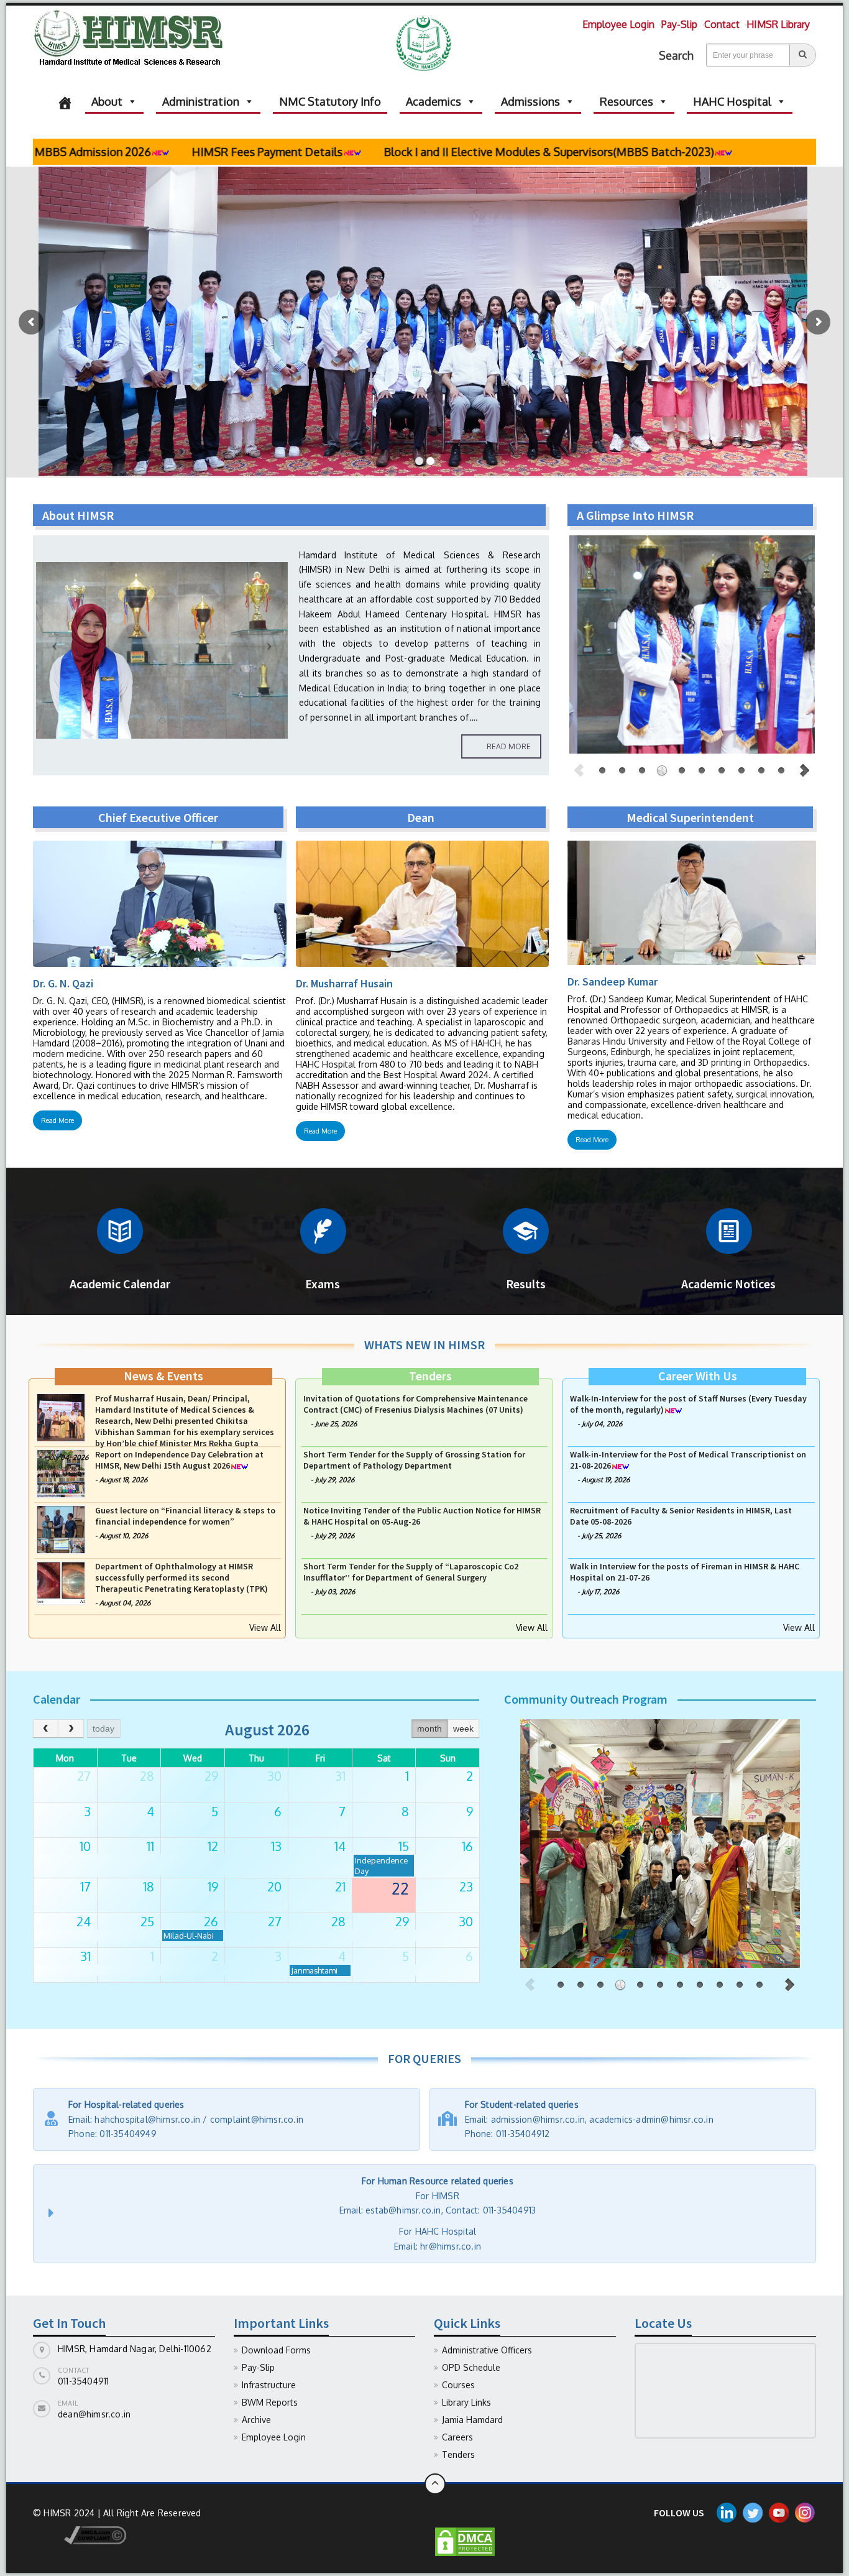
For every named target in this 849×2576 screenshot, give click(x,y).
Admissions (530, 101)
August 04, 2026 (125, 1435)
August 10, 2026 (124, 1592)
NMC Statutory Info (330, 101)
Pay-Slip (679, 24)
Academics (434, 101)
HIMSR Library (778, 24)
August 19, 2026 (606, 1536)
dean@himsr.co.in (94, 2414)
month (429, 1729)
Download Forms (276, 2350)
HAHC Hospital (732, 101)
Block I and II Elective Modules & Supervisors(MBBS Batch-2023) (405, 152)
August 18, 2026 (123, 1536)
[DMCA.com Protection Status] (465, 2541)
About (107, 101)
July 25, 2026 (601, 1592)
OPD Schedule (471, 2367)
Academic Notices (728, 1284)
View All (265, 1627)
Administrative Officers (487, 2350)
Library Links (466, 2402)
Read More (57, 1120)
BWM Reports (270, 2402)
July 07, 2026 (602, 1424)
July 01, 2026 (334, 1435)
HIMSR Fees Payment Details (123, 152)
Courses (458, 2385)
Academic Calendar (120, 1284)
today (103, 1729)
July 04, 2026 (68, 1513)
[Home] (65, 101)
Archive (256, 2420)
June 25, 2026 (336, 1480)
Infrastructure (269, 2385)
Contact (722, 24)
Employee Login (618, 24)
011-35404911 (83, 2381)
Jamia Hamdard (472, 2420)
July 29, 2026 (335, 1536)
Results (526, 1284)
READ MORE (509, 746)
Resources (626, 101)
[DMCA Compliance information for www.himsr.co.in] (80, 2535)
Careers (457, 2437)
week (463, 1729)
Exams (323, 1284)
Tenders (458, 2454)
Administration (201, 101)
